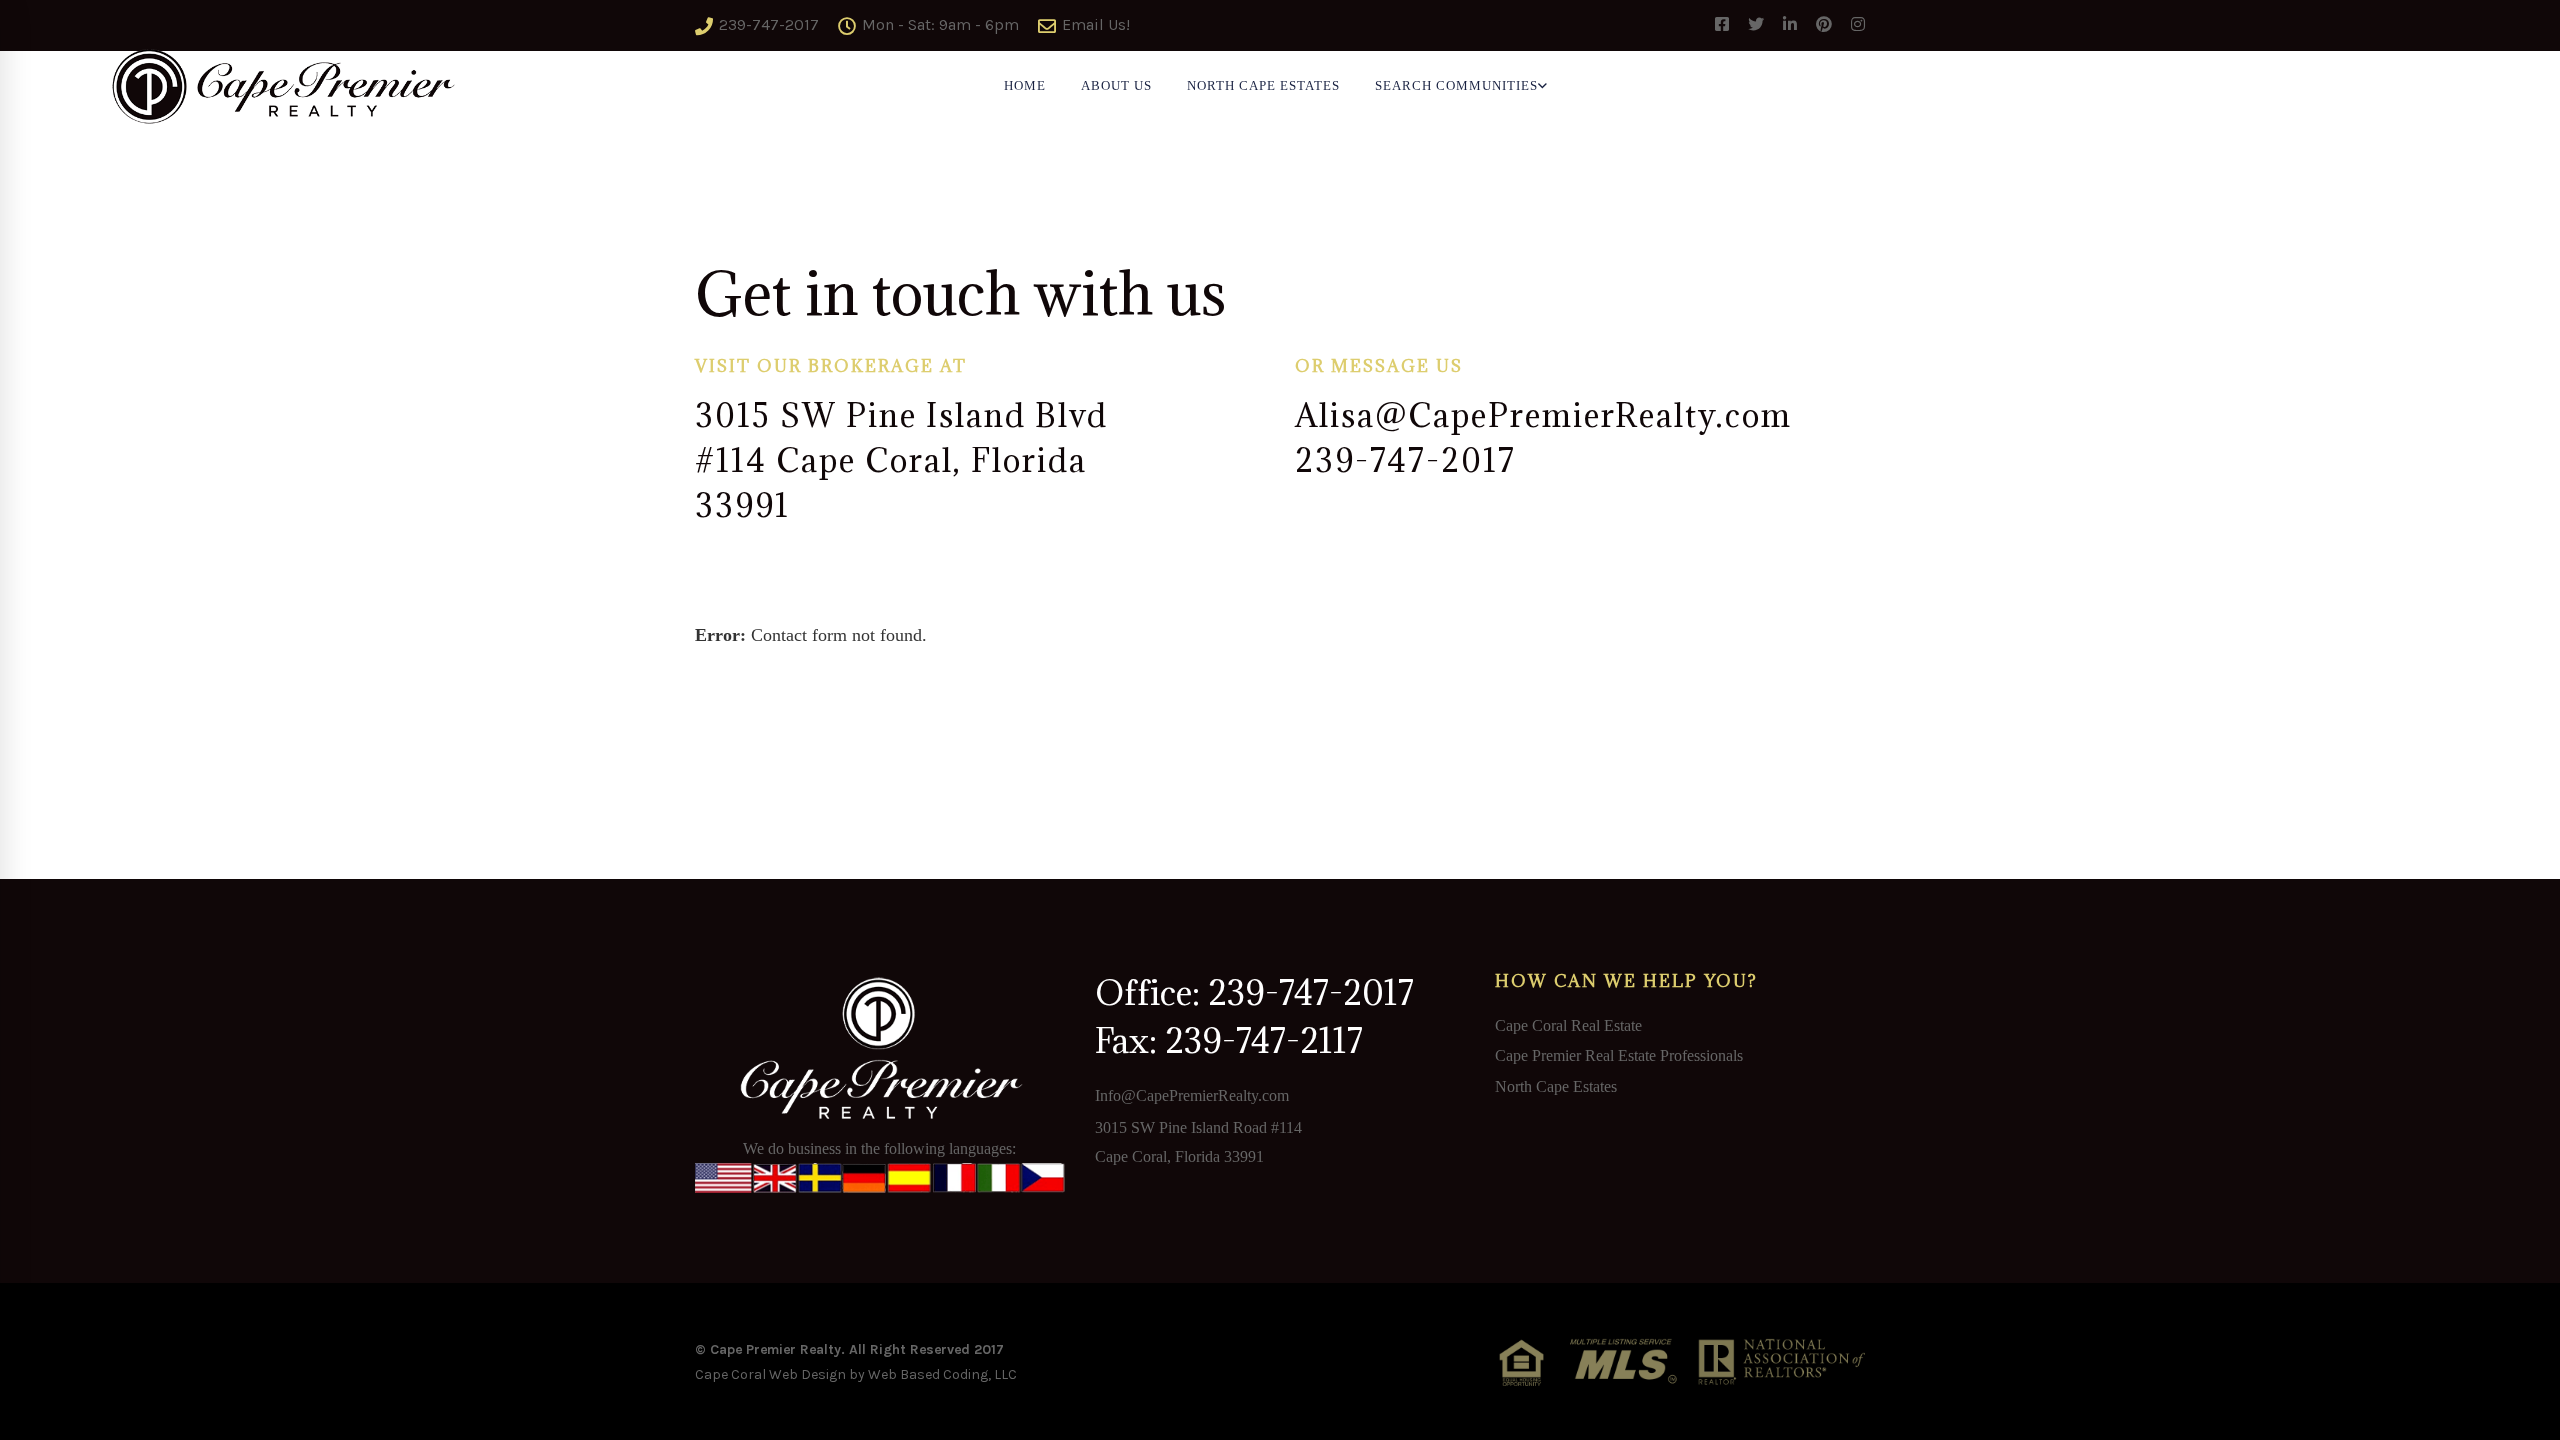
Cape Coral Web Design (770, 1374)
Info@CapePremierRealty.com (1192, 1095)
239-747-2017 (767, 24)
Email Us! (1094, 24)
